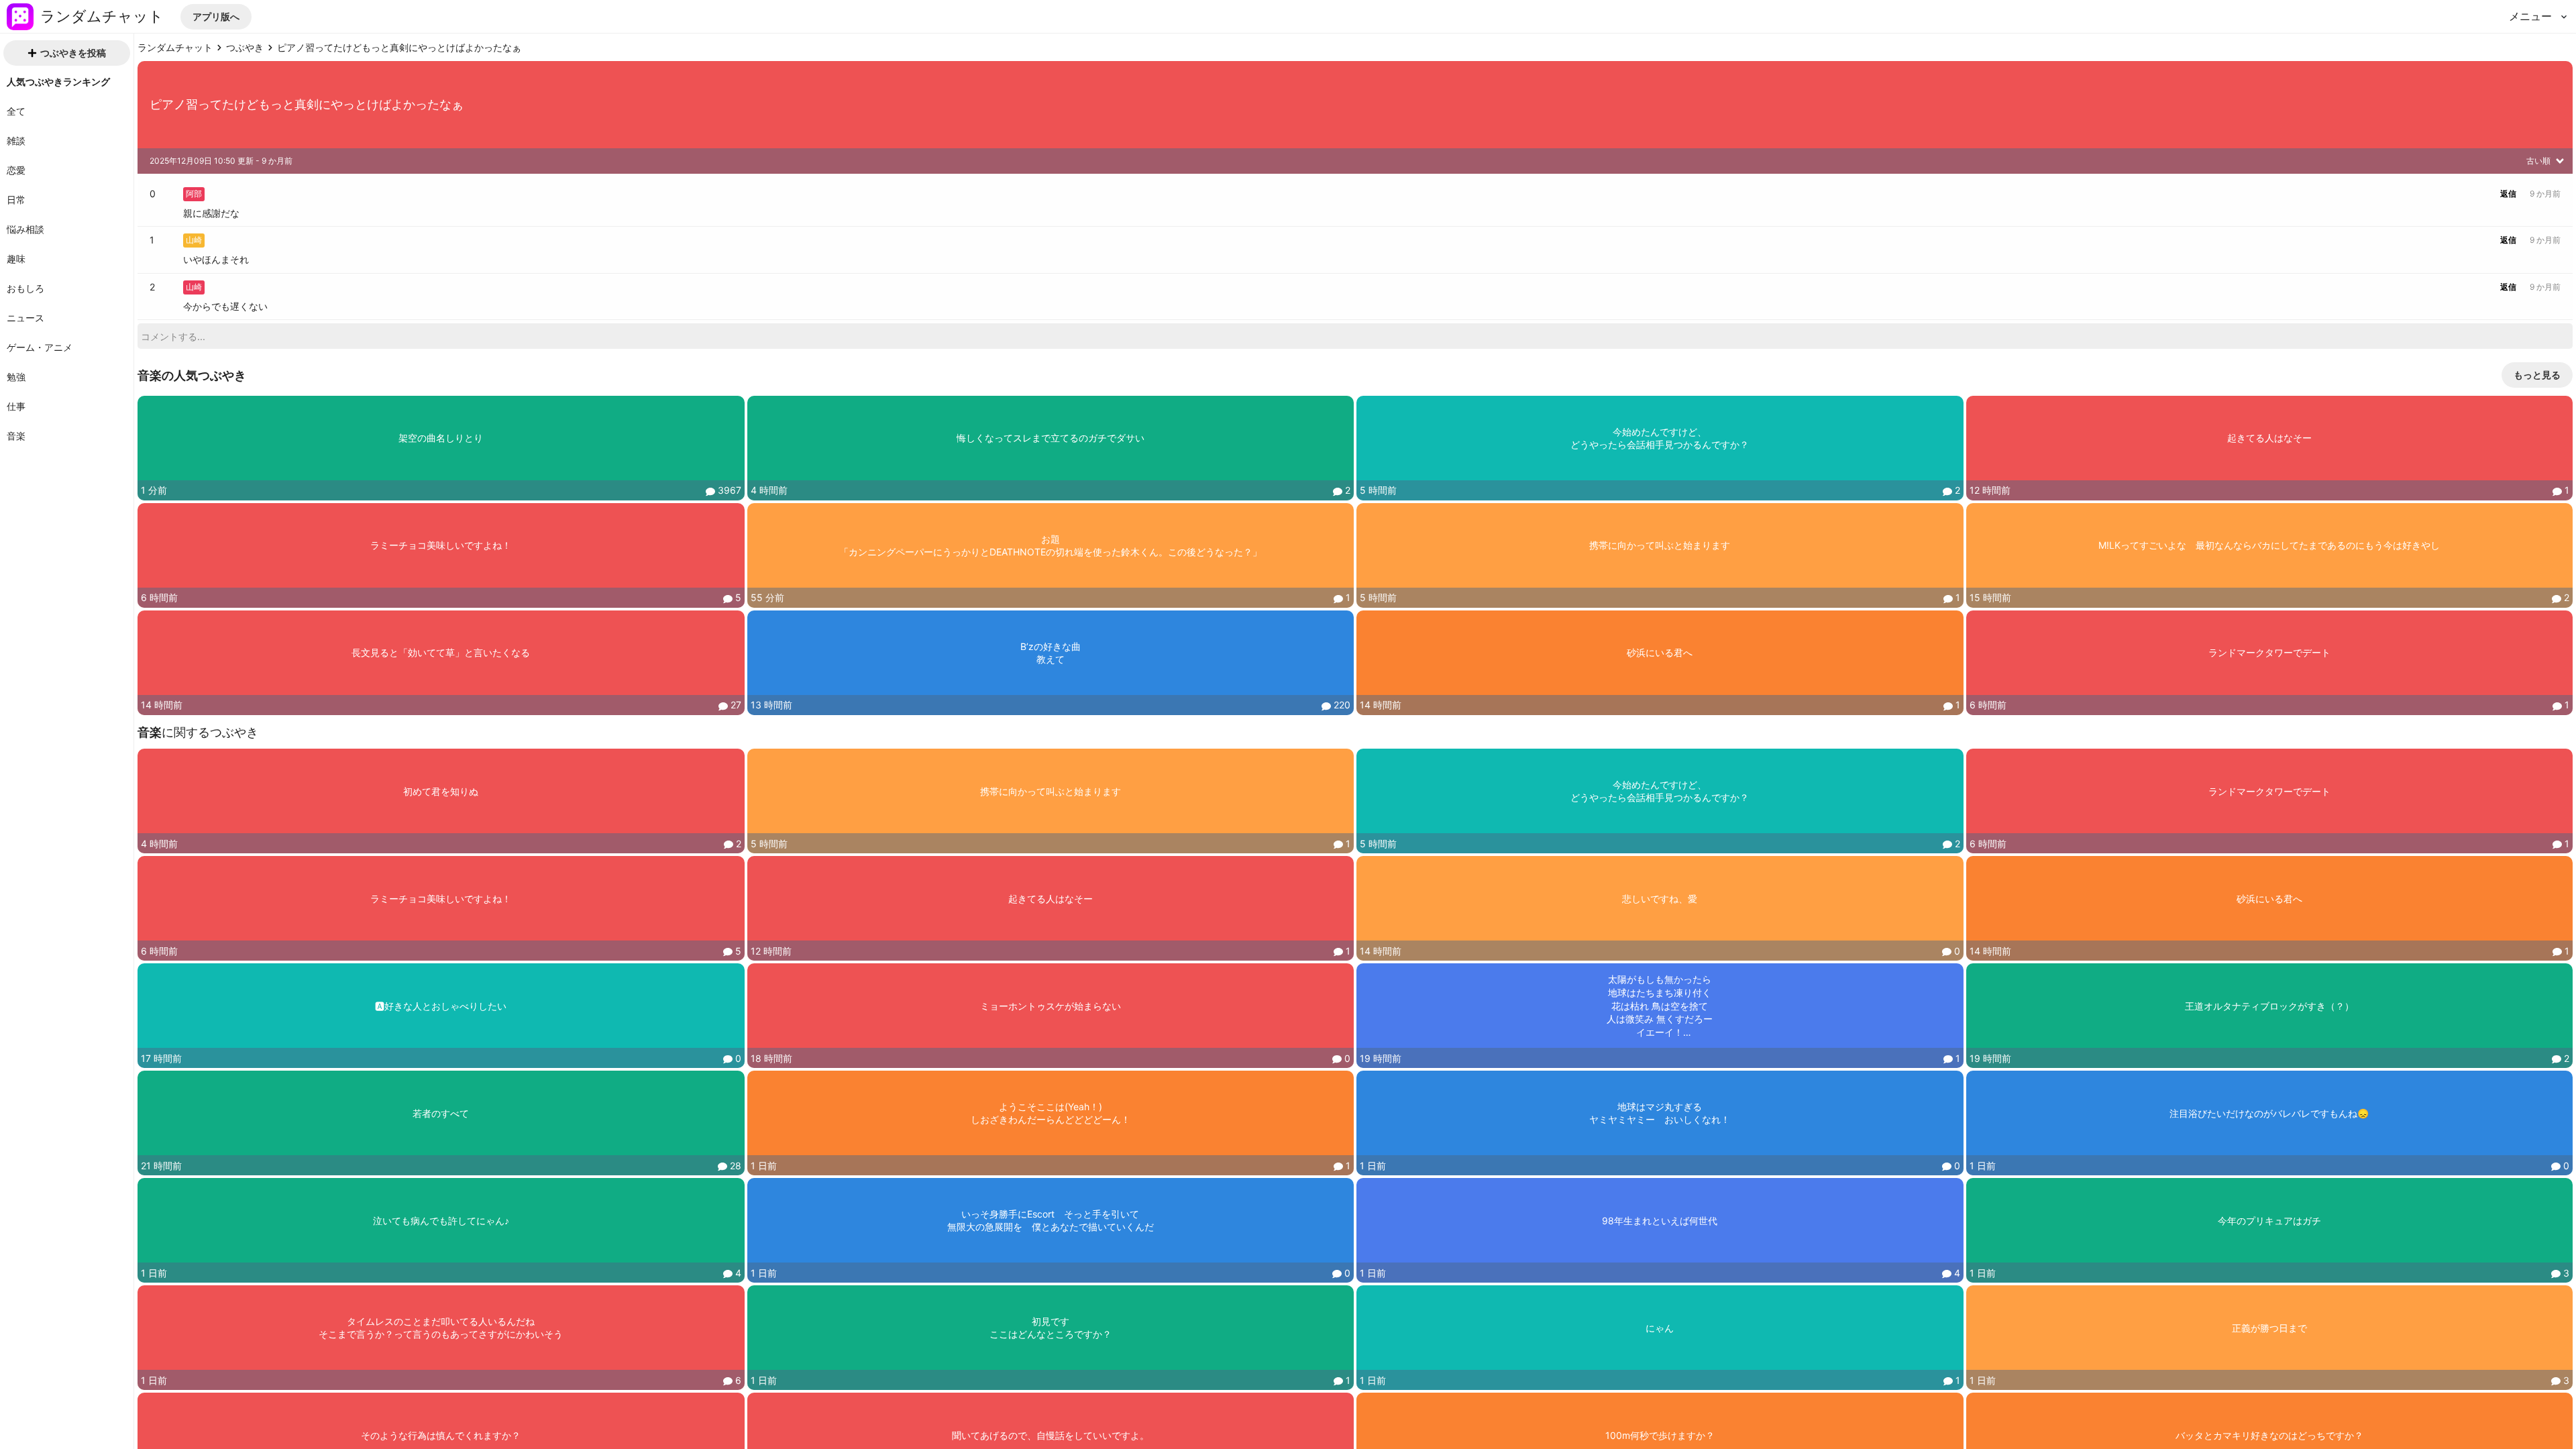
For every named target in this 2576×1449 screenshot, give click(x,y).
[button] (216, 17)
